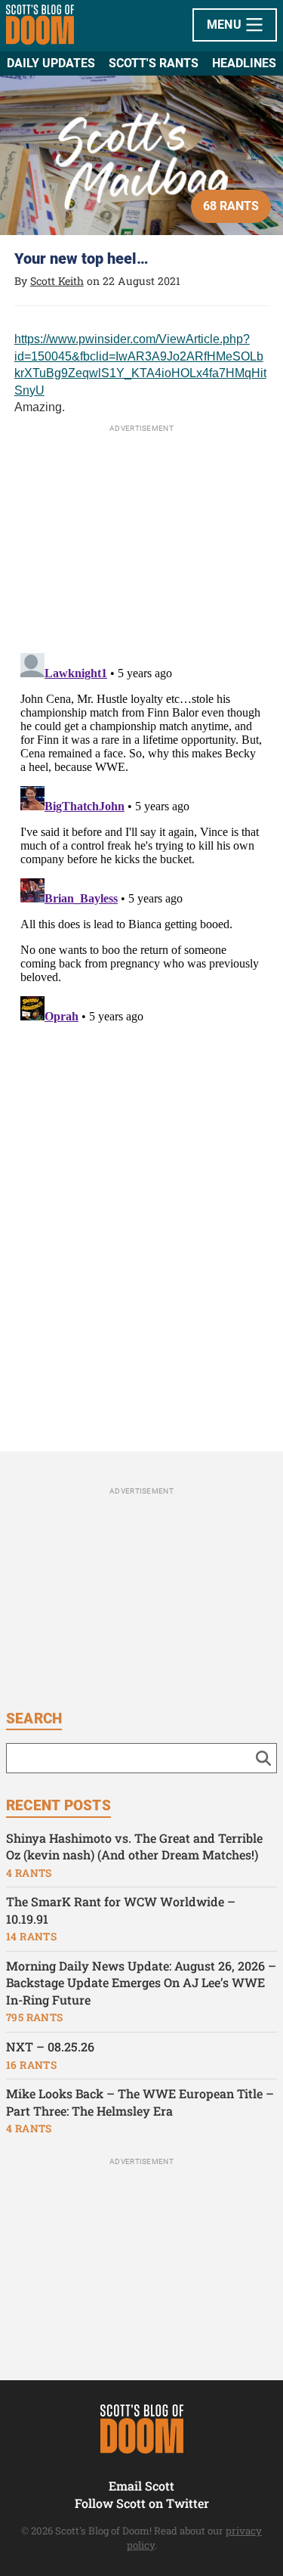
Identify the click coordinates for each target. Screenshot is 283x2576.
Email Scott (141, 2486)
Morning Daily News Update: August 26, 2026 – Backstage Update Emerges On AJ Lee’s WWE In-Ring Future (141, 1983)
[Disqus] (142, 836)
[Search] (263, 1758)
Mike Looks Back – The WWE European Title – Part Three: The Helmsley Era (140, 2102)
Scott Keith (57, 281)
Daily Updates (51, 63)
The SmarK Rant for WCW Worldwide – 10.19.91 (121, 1910)
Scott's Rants (154, 63)
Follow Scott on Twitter (142, 2503)
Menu (226, 25)
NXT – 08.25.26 (50, 2047)
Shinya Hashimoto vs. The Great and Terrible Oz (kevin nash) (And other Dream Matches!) (134, 1847)
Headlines (244, 63)
